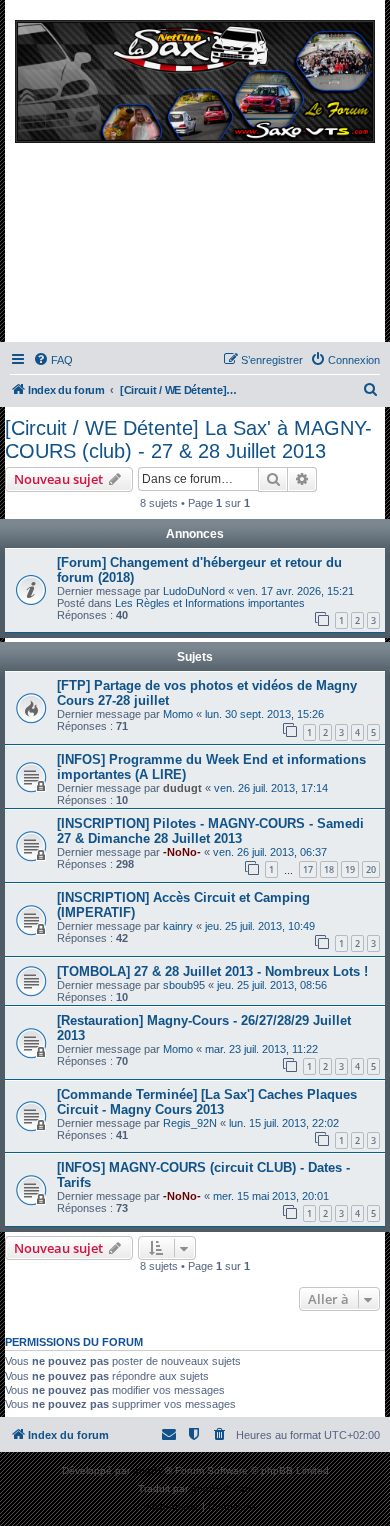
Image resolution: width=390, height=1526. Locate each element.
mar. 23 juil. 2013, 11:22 (261, 1049)
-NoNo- (182, 852)
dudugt (182, 788)
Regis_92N (190, 1123)
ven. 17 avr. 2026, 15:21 (295, 591)
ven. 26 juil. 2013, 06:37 (270, 852)
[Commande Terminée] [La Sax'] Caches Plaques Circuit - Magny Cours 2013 (207, 1102)
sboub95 (184, 985)
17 (308, 869)
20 (371, 869)
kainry (178, 926)
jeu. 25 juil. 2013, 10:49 (260, 926)
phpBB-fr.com (222, 1488)
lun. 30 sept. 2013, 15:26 (264, 714)
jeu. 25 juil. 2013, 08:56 (272, 985)
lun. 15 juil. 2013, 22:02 (284, 1123)
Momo (178, 714)
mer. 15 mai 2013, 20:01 (271, 1196)
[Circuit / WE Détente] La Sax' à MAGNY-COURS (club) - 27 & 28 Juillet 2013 (188, 439)
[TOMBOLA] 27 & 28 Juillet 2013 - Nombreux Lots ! (212, 971)
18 (329, 869)
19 (350, 869)
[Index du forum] (195, 176)
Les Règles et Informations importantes (210, 603)
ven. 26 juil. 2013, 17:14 (271, 788)
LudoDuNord (194, 591)
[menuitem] (53, 360)
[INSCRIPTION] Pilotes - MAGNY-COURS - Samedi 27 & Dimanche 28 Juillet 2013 (210, 831)
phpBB (149, 1470)
